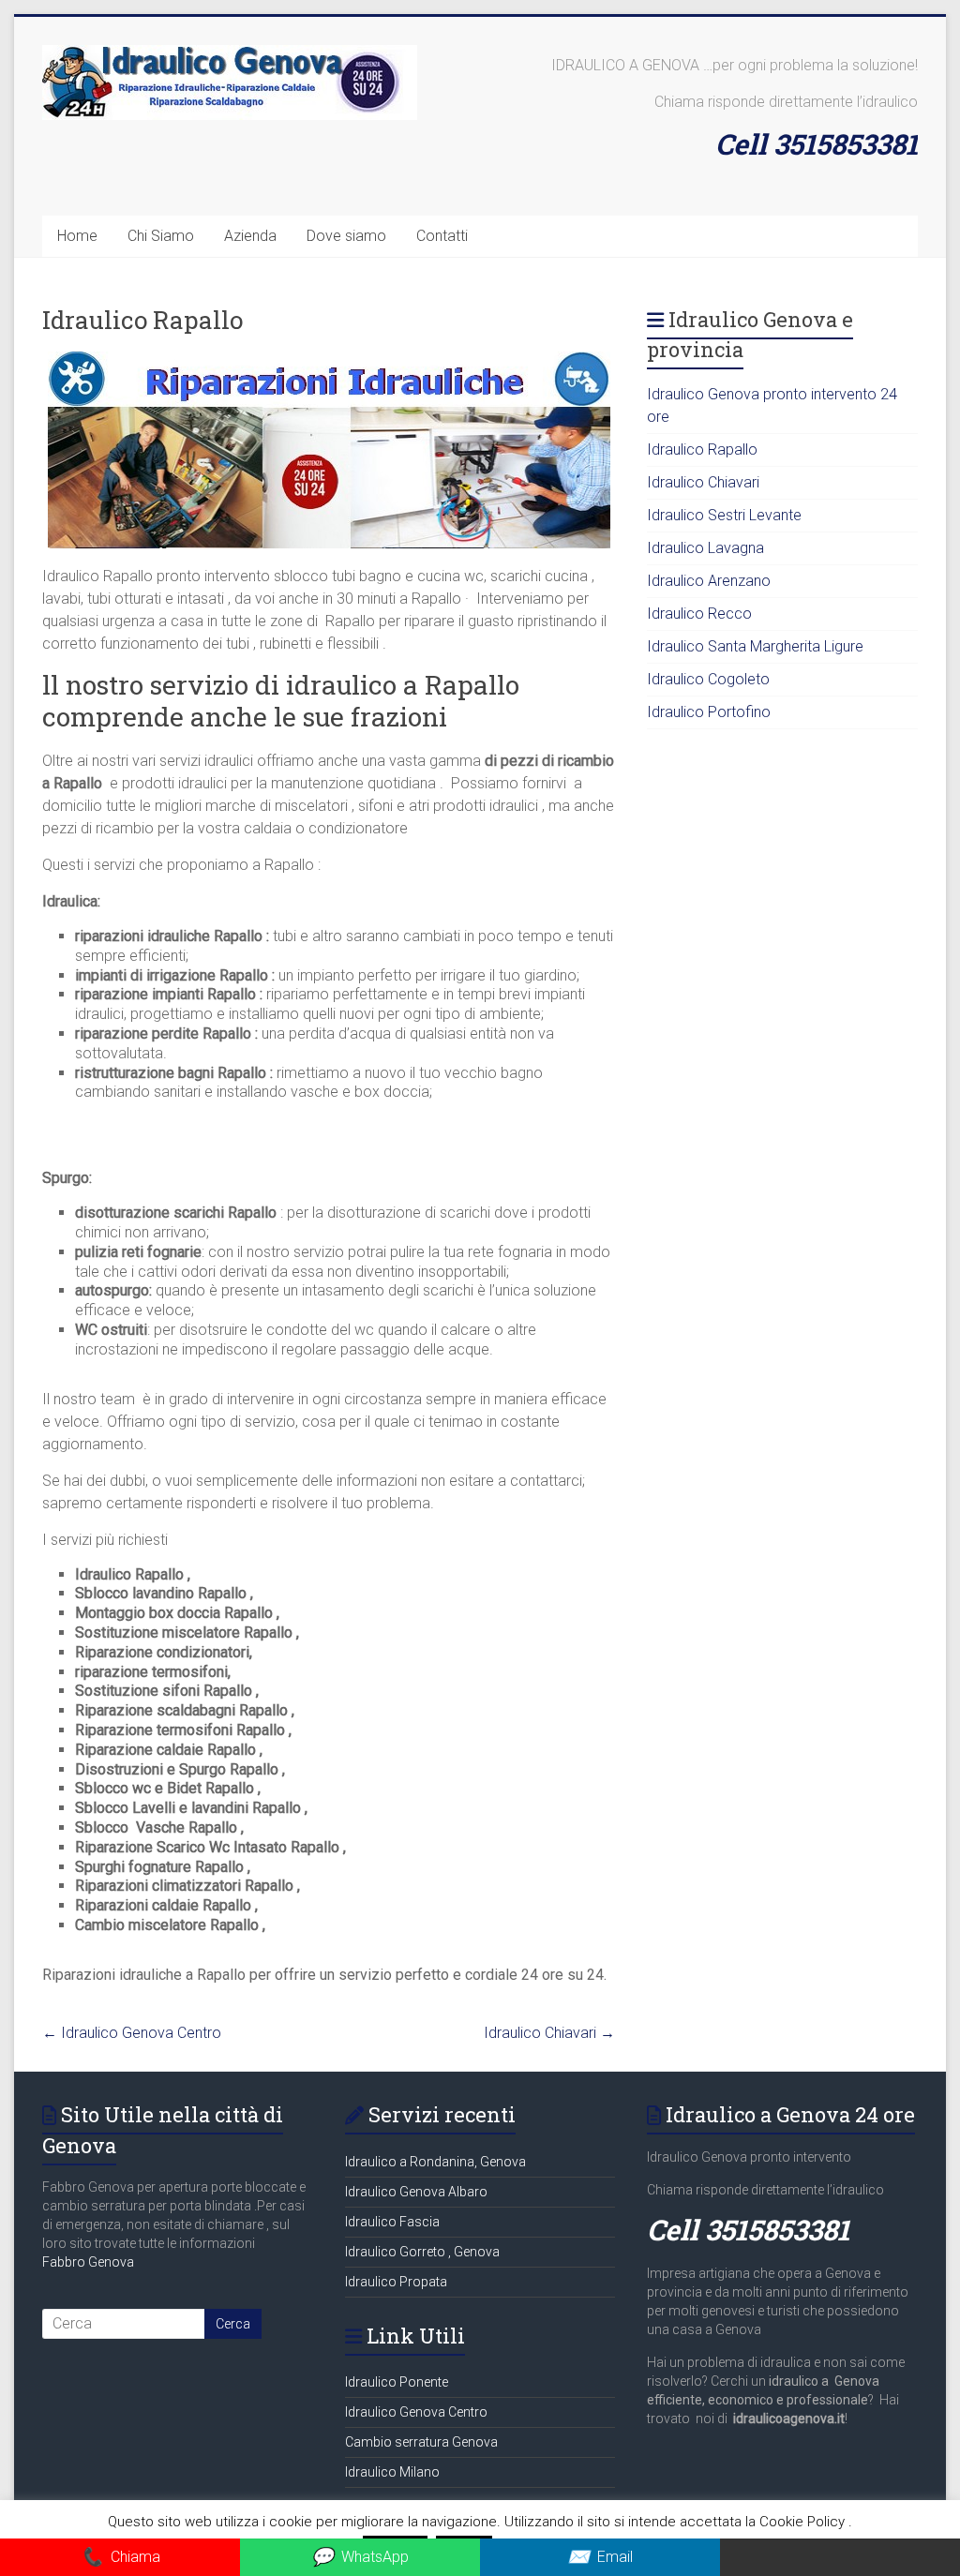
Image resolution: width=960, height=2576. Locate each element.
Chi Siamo (161, 236)
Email (600, 2557)
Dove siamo (346, 236)
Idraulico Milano (392, 2472)
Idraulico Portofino (709, 712)
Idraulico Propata (396, 2282)
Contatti (442, 236)
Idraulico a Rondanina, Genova (435, 2162)
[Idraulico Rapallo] (329, 360)
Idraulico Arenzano (709, 581)
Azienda (250, 236)
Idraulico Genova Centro (132, 2033)
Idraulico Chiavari (549, 2033)
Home (77, 236)
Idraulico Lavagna (705, 548)
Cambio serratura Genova (421, 2442)
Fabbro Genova (88, 2262)
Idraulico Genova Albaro (416, 2192)
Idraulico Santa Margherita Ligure (755, 646)
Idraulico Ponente (397, 2382)
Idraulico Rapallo (702, 449)
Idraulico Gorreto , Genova (422, 2252)
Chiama (120, 2557)
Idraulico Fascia (392, 2222)
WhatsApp (360, 2557)
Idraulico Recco (699, 614)
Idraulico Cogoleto (708, 679)
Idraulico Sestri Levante (724, 515)
